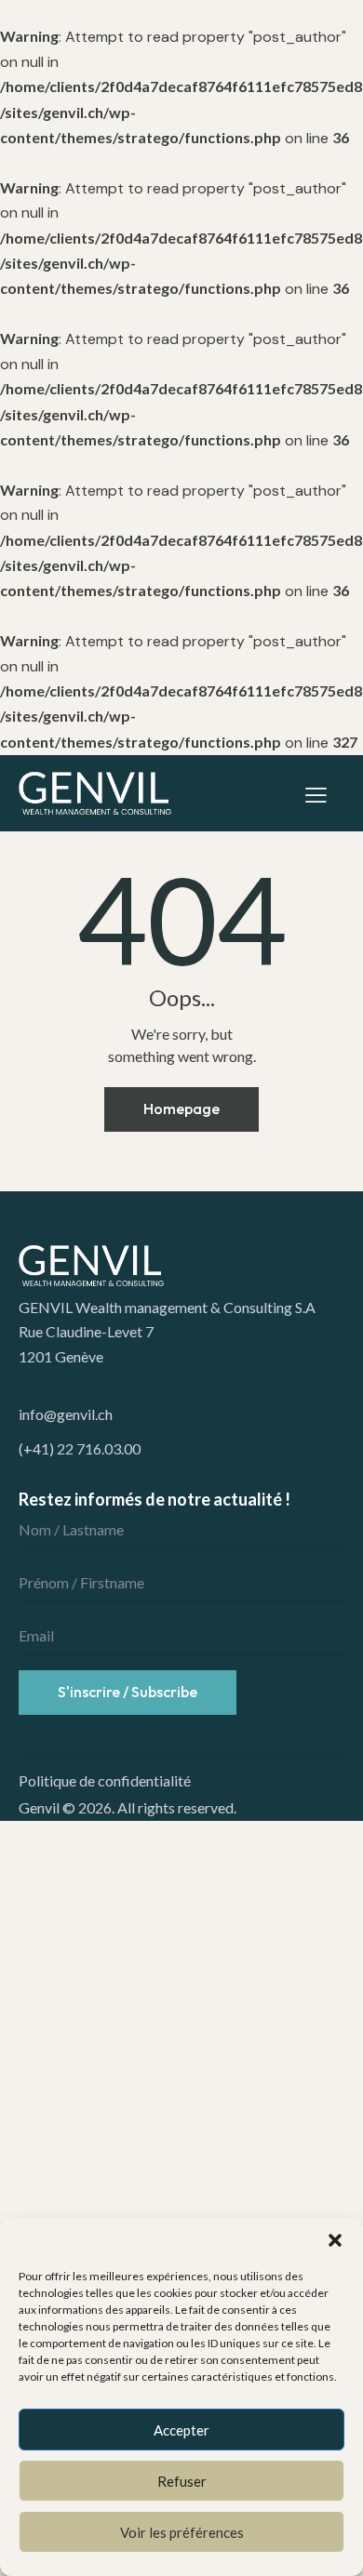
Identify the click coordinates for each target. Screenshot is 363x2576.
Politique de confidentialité (105, 1780)
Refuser (182, 2481)
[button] (335, 2240)
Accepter (181, 2430)
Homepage (181, 1109)
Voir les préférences (182, 2532)
